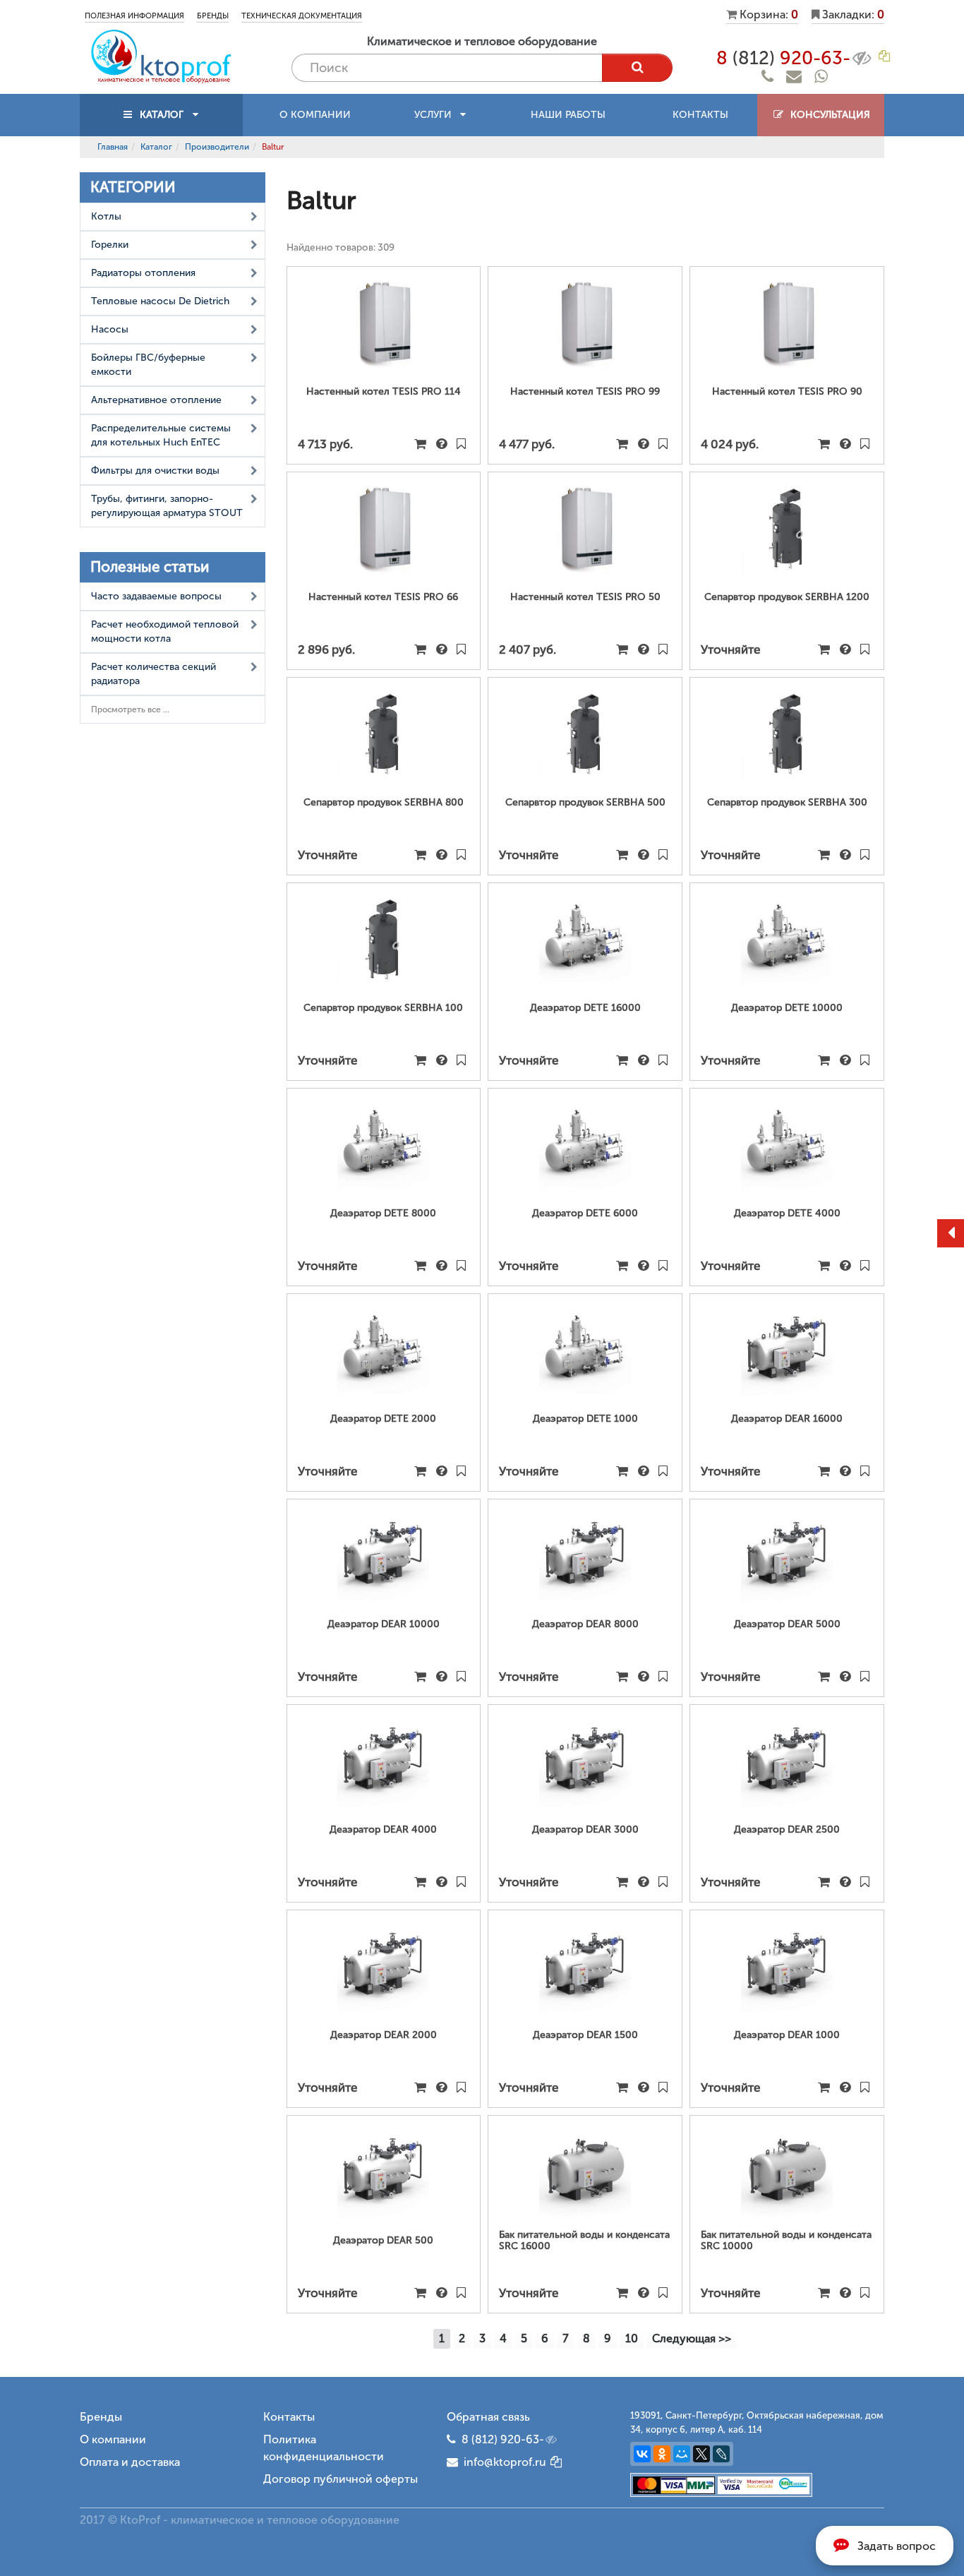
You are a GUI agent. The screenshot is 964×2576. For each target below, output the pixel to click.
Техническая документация (302, 16)
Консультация (827, 115)
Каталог (156, 147)
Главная (113, 147)
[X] (701, 2454)
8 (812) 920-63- (503, 2439)
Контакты (700, 115)
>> (692, 2338)
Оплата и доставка (130, 2462)
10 (632, 2338)
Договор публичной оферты (341, 2479)
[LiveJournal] (721, 2454)
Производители (217, 147)
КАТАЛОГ (162, 115)
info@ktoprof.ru (502, 2462)
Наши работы (568, 115)
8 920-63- (783, 58)
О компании (315, 115)
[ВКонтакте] (642, 2454)
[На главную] (161, 55)
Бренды (213, 16)
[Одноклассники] (662, 2454)
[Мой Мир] (682, 2454)
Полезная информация (134, 16)
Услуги (437, 115)
